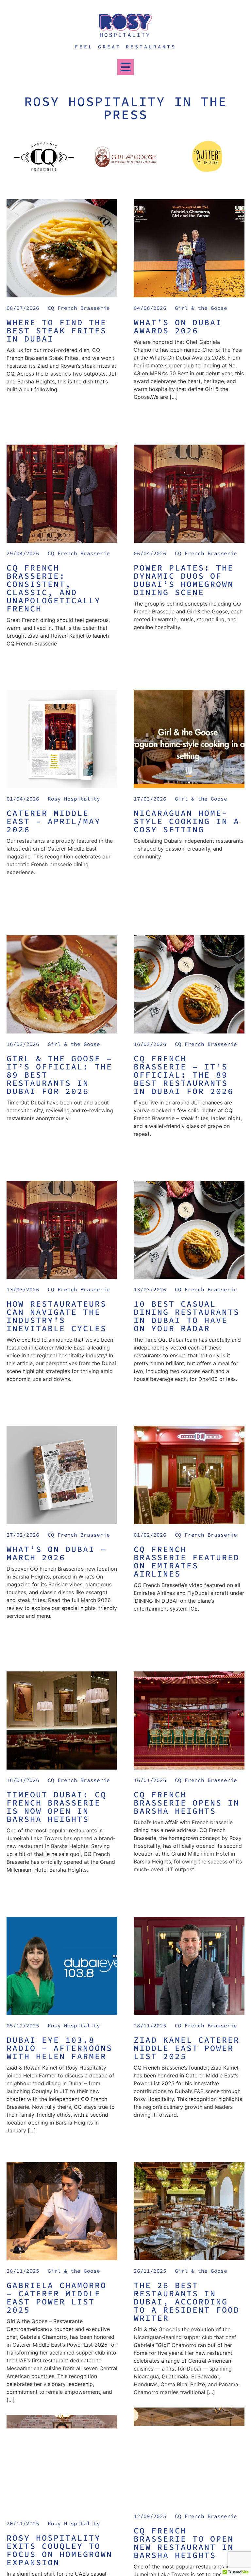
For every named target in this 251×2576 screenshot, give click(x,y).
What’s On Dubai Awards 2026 (178, 326)
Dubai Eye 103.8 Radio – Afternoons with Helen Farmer (59, 2048)
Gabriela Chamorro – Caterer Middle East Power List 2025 (57, 2297)
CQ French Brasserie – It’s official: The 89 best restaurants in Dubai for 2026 (184, 1075)
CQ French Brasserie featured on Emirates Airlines (187, 1561)
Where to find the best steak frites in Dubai (57, 330)
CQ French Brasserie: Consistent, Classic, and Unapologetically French (54, 588)
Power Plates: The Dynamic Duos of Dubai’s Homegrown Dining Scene (184, 580)
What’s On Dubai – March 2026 (57, 1553)
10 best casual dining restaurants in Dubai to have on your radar (187, 1316)
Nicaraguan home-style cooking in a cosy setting (187, 821)
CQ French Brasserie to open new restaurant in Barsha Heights (184, 2543)
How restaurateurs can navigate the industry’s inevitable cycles (57, 1316)
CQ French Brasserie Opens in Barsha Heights (187, 1803)
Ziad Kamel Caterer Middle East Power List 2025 (187, 2048)
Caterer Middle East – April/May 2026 (54, 821)
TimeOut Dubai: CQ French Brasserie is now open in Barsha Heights (57, 1807)
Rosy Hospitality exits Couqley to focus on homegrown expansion (59, 2550)
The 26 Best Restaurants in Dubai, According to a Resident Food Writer (187, 2302)
